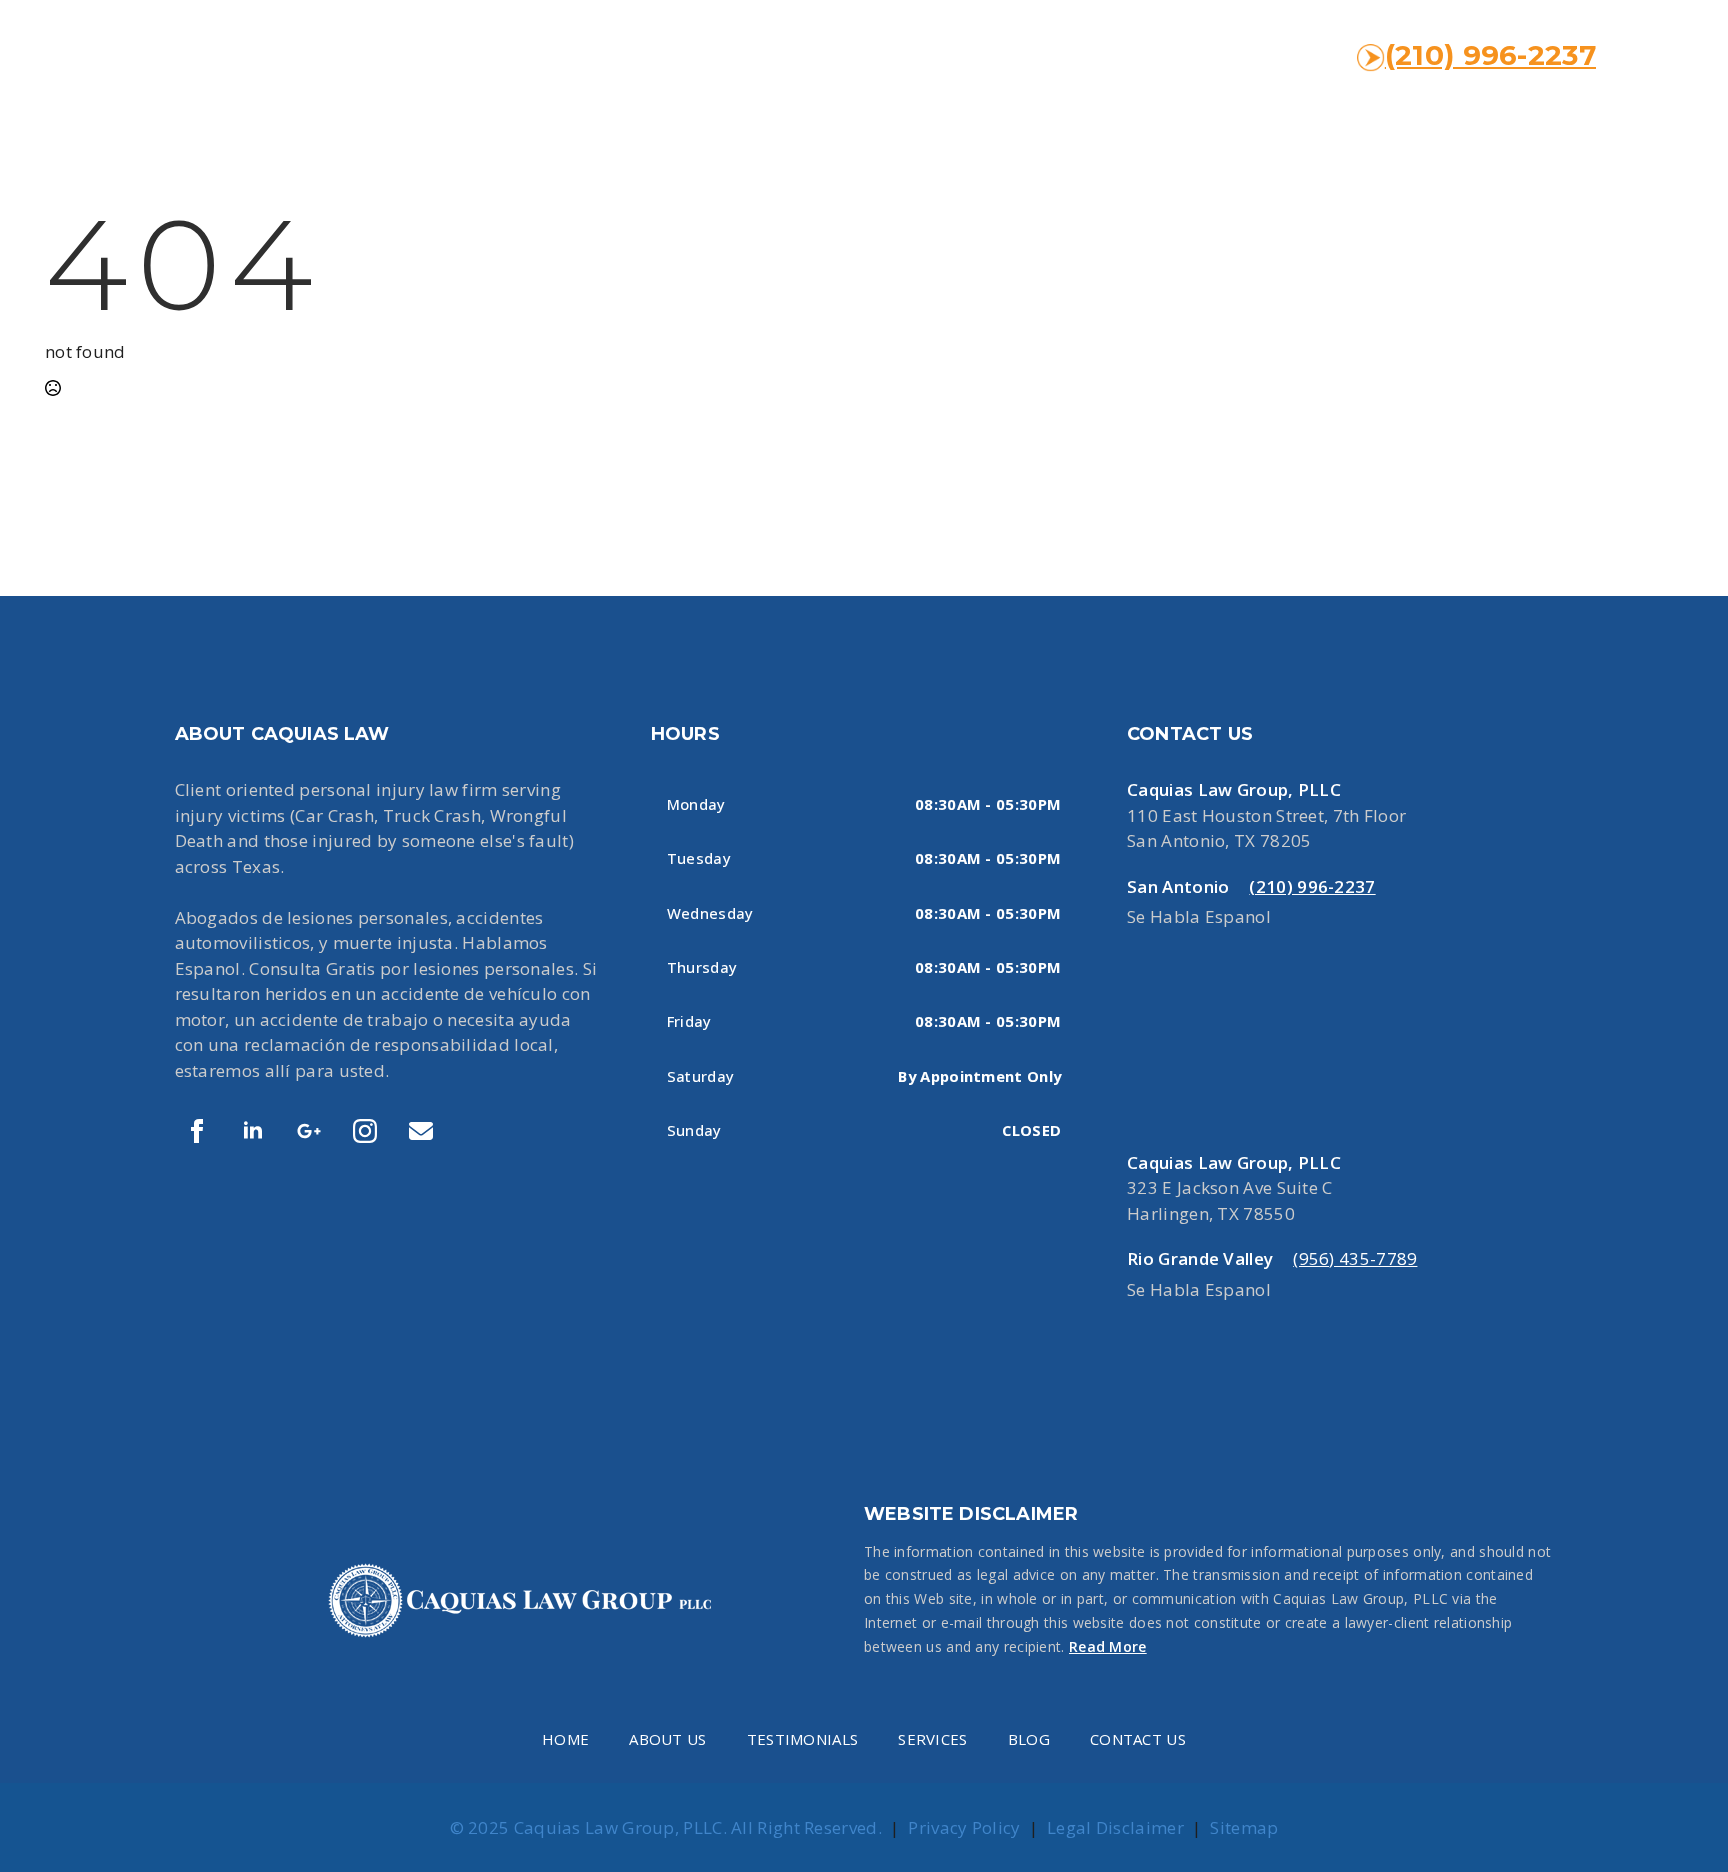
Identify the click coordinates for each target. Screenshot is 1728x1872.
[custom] (309, 1131)
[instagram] (365, 1131)
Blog (1029, 1739)
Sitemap (1244, 1827)
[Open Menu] (1662, 55)
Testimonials (803, 1739)
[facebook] (197, 1131)
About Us (667, 1739)
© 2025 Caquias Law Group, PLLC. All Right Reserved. (666, 1827)
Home (565, 1739)
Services (932, 1739)
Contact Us (1138, 1739)
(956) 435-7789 (1355, 1258)
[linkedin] (253, 1131)
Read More (1108, 1646)
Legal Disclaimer (1115, 1827)
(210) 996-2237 (1490, 55)
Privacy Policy (964, 1827)
